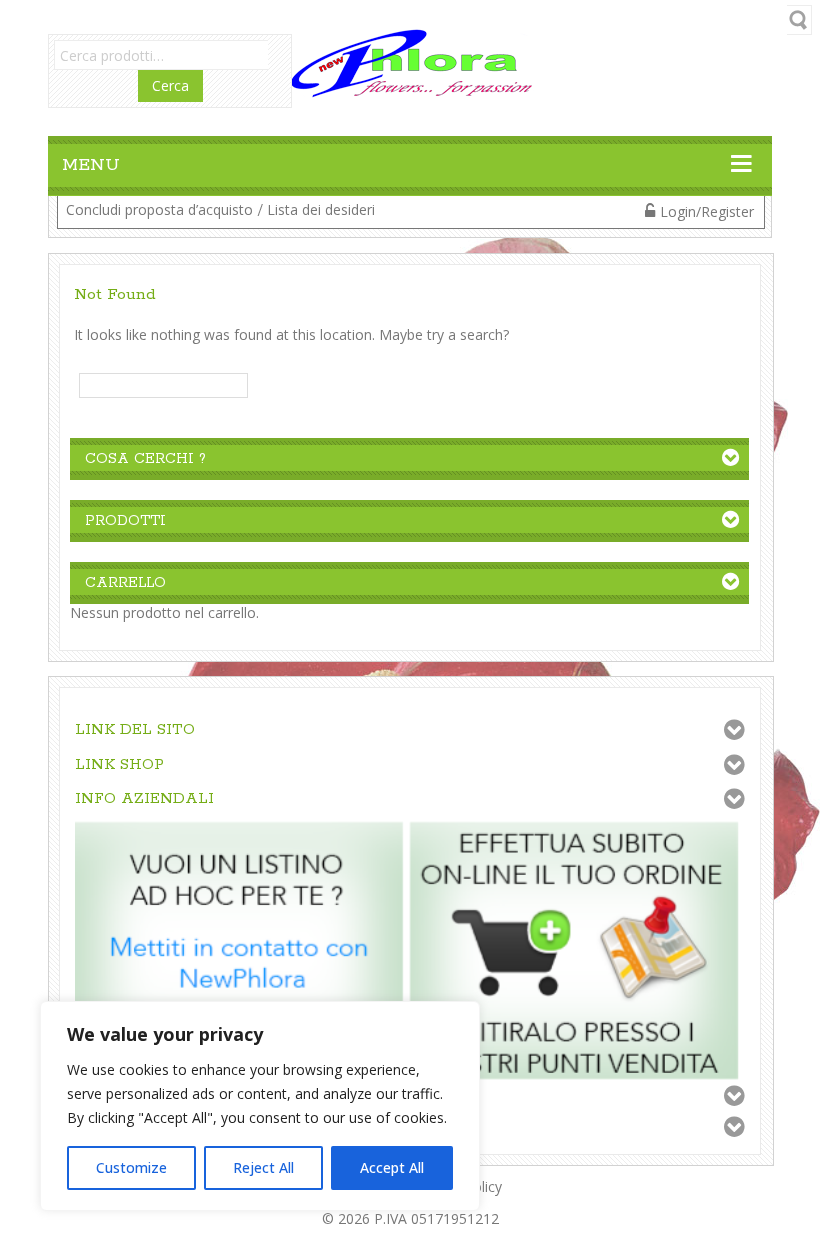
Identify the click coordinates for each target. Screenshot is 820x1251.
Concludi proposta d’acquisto (159, 209)
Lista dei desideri (321, 209)
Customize (131, 1167)
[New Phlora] (410, 61)
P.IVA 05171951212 (436, 1218)
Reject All (263, 1167)
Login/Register (707, 211)
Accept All (392, 1167)
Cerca (170, 85)
